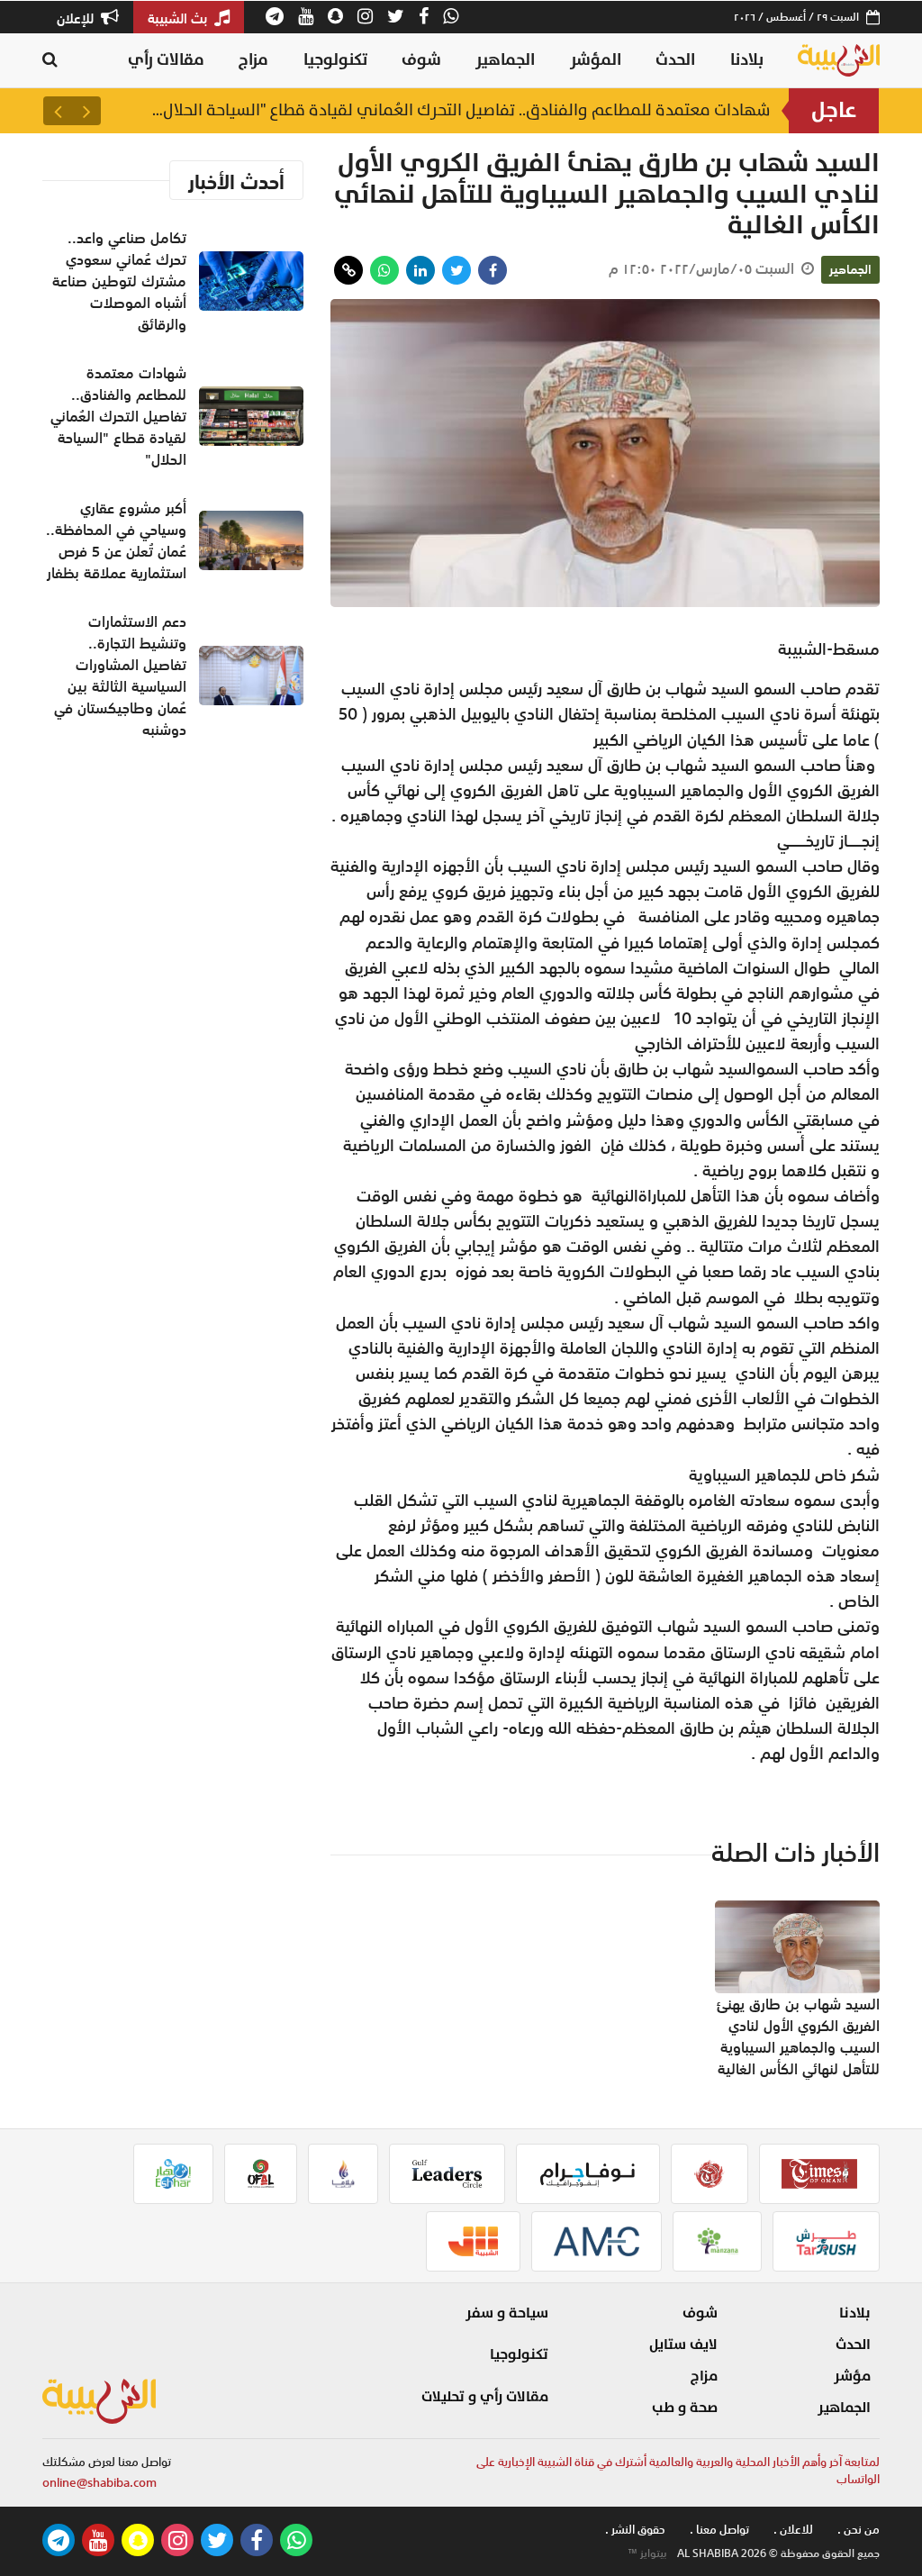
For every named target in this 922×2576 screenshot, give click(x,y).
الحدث (675, 60)
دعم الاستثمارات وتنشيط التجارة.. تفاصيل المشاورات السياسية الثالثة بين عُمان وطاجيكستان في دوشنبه (120, 676)
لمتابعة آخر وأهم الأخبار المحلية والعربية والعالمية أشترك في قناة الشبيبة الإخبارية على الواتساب (678, 2471)
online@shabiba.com (99, 2483)
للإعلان (77, 18)
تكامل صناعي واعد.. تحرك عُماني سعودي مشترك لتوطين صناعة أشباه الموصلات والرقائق (119, 281)
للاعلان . (793, 2530)
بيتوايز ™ (647, 2553)
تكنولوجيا (335, 60)
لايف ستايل (683, 2345)
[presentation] (86, 111)
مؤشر (852, 2376)
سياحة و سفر (507, 2313)
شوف (421, 60)
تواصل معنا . (719, 2530)
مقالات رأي (166, 60)
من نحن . (859, 2530)
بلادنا (747, 60)
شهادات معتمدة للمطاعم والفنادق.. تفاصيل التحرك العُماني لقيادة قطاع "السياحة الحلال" (461, 110)
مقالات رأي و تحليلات (485, 2397)
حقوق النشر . (635, 2530)
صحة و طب (685, 2408)
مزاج (253, 60)
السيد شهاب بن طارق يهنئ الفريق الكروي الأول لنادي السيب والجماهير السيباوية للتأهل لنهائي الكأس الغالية (798, 2036)
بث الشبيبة (179, 18)
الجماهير (505, 60)
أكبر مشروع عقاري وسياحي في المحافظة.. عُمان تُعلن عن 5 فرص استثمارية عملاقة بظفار (116, 540)
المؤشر (596, 60)
